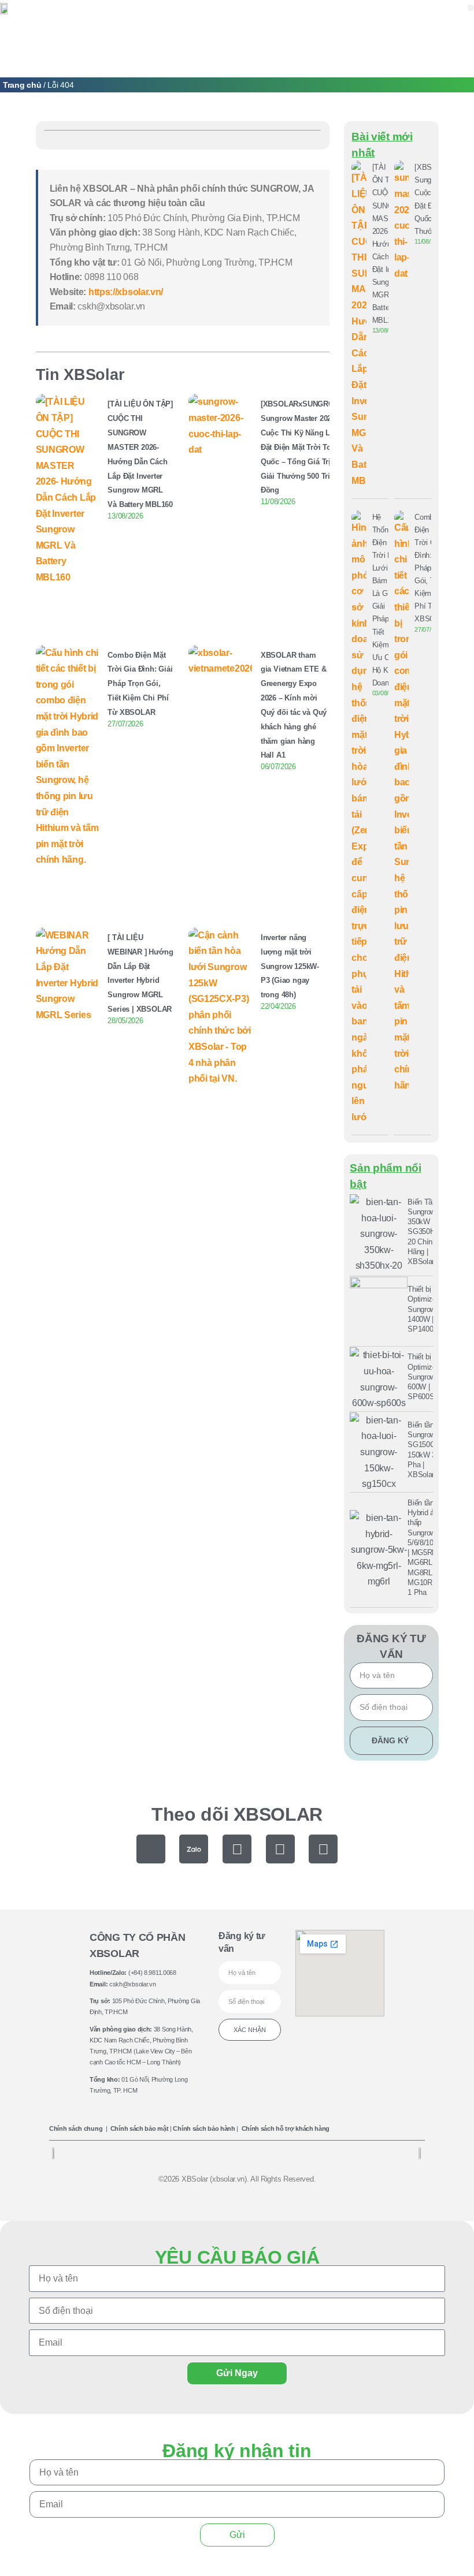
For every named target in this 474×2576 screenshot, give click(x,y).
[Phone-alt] (151, 1849)
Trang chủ (22, 85)
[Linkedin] (323, 1849)
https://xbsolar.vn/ (126, 292)
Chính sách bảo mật (140, 2128)
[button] (471, 8)
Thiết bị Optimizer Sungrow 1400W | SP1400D (423, 1309)
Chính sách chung (76, 2128)
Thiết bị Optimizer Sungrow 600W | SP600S (423, 1377)
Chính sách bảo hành (204, 2128)
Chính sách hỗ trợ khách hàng (286, 2128)
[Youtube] (280, 1849)
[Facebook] (237, 1849)
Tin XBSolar (80, 374)
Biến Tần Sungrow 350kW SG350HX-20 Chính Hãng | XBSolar (425, 1232)
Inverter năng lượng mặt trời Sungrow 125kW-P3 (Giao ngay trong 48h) (290, 966)
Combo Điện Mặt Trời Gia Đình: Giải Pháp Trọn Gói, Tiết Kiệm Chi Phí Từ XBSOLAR (140, 684)
